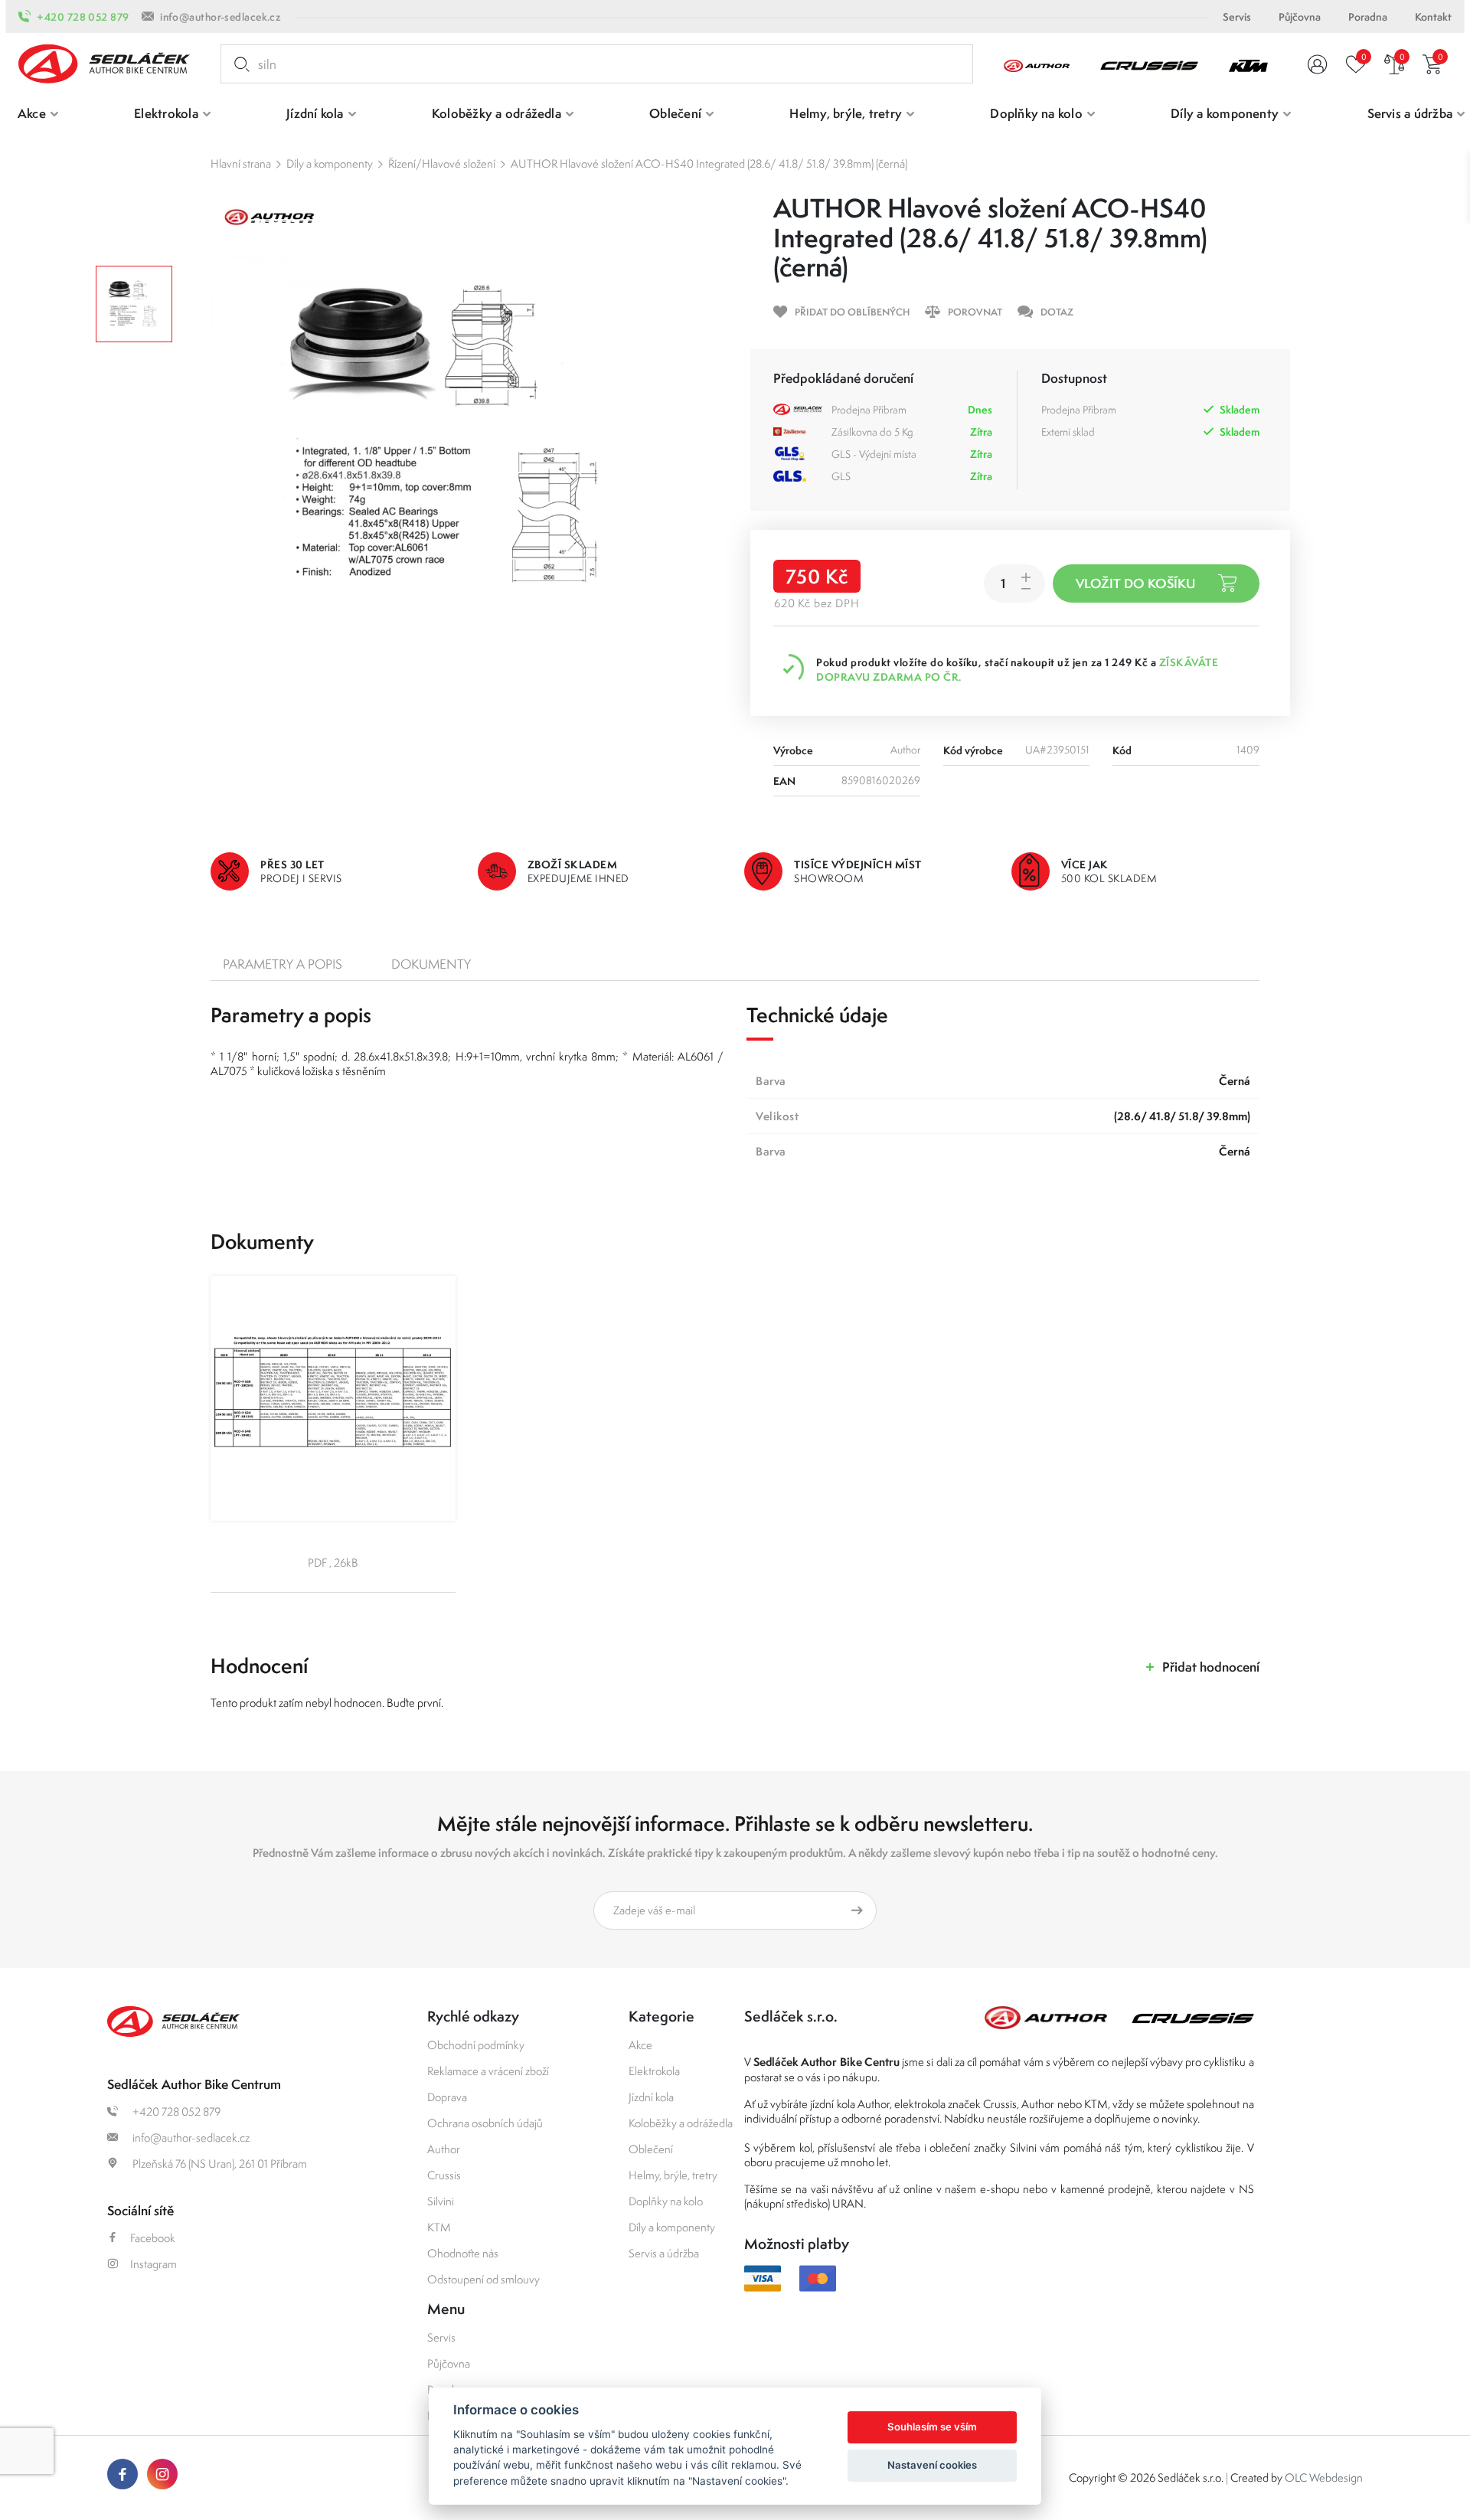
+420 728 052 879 (83, 17)
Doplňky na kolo (666, 2201)
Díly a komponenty (330, 163)
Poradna (1368, 17)
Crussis (444, 2175)
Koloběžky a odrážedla (681, 2123)
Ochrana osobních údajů (485, 2123)
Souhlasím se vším (932, 2427)
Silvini (441, 2201)
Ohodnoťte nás (463, 2253)
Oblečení (651, 2149)
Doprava (447, 2097)
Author (444, 2149)
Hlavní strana (241, 163)
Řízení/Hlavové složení (442, 163)
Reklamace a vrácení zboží (488, 2071)
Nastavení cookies (932, 2465)
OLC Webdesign (1324, 2478)
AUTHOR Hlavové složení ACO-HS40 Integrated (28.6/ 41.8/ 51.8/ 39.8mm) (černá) (709, 163)
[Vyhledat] (239, 64)
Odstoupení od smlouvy (483, 2279)
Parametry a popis (283, 964)
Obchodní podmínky (476, 2045)
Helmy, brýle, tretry (673, 2175)
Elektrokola (654, 2071)
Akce (640, 2045)
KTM (439, 2227)
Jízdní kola (651, 2097)
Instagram (154, 2264)
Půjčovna (1300, 17)
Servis (1237, 17)
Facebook (153, 2238)
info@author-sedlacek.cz (220, 17)
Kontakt (1433, 17)
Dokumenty (431, 964)
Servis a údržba (664, 2253)
